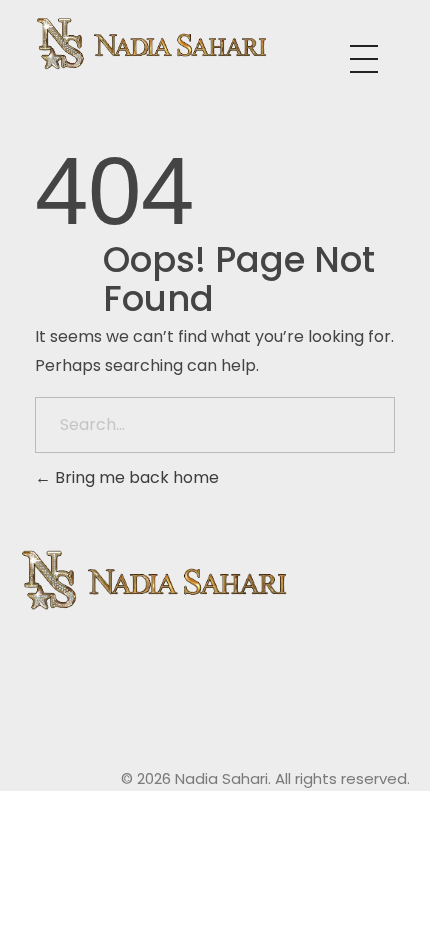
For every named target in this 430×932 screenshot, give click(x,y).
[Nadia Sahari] (192, 43)
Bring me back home (135, 477)
